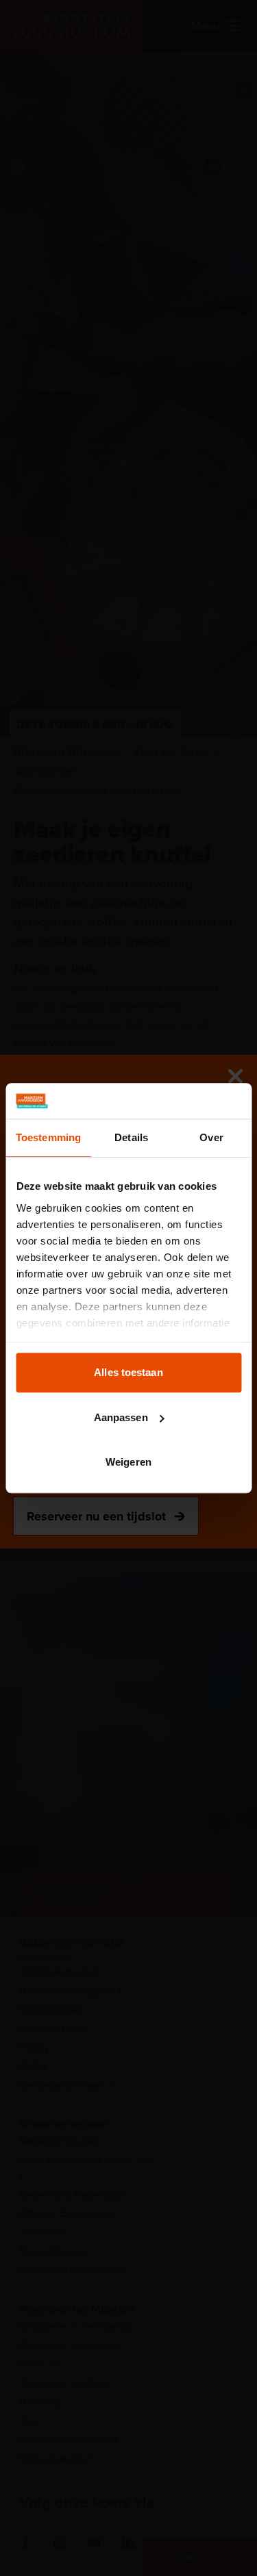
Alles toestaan (128, 1372)
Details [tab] (131, 1137)
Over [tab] (211, 1137)
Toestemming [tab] (48, 1137)
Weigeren (128, 1462)
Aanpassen (121, 1417)
